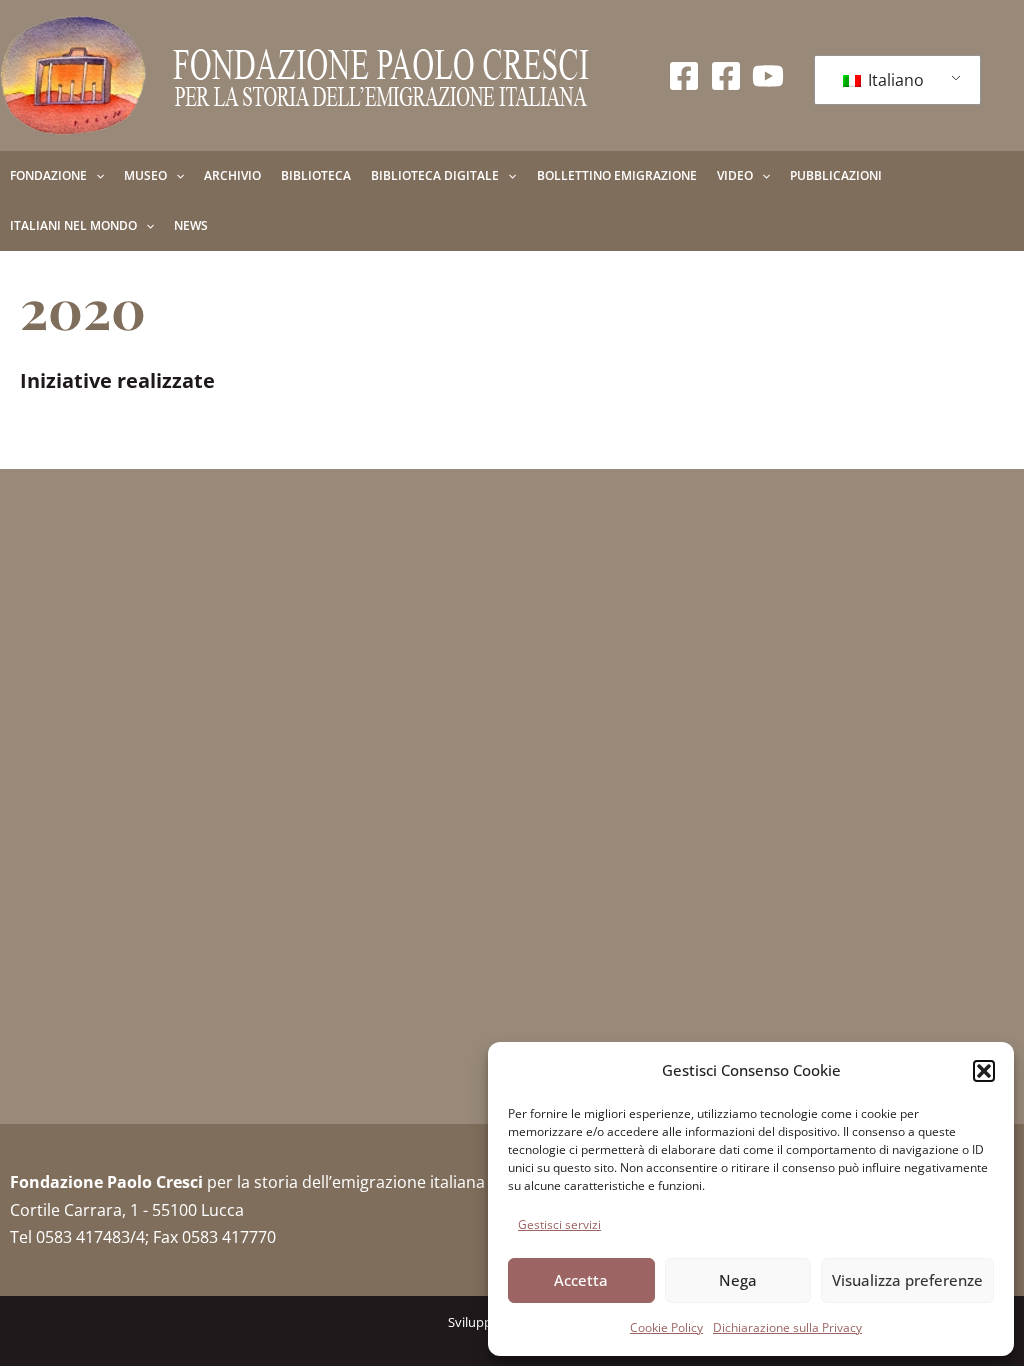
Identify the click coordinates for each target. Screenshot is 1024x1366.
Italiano (894, 80)
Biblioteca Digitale (435, 175)
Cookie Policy (666, 1327)
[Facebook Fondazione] (684, 76)
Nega (738, 1280)
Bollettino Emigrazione (617, 175)
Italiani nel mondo (73, 225)
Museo (145, 175)
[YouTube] (768, 76)
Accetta (581, 1280)
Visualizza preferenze (907, 1280)
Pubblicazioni (836, 175)
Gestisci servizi (559, 1224)
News (191, 225)
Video (735, 175)
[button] (984, 1071)
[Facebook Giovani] (726, 76)
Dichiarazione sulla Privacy (787, 1327)
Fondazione (48, 175)
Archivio (232, 175)
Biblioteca (316, 175)
